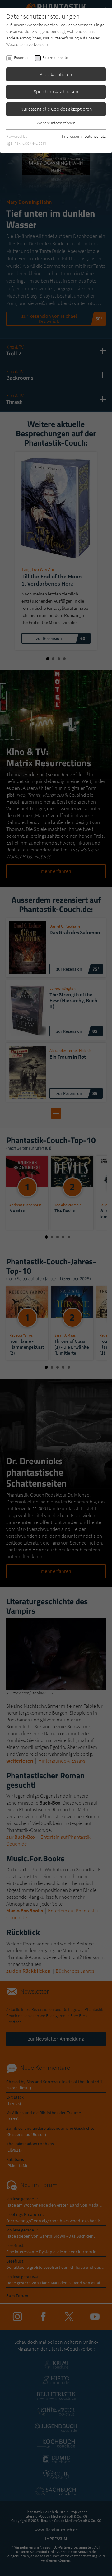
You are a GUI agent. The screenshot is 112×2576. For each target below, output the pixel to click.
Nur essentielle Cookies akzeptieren (56, 109)
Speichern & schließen (56, 91)
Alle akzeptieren (56, 74)
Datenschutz (95, 136)
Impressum (72, 136)
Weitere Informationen (56, 123)
